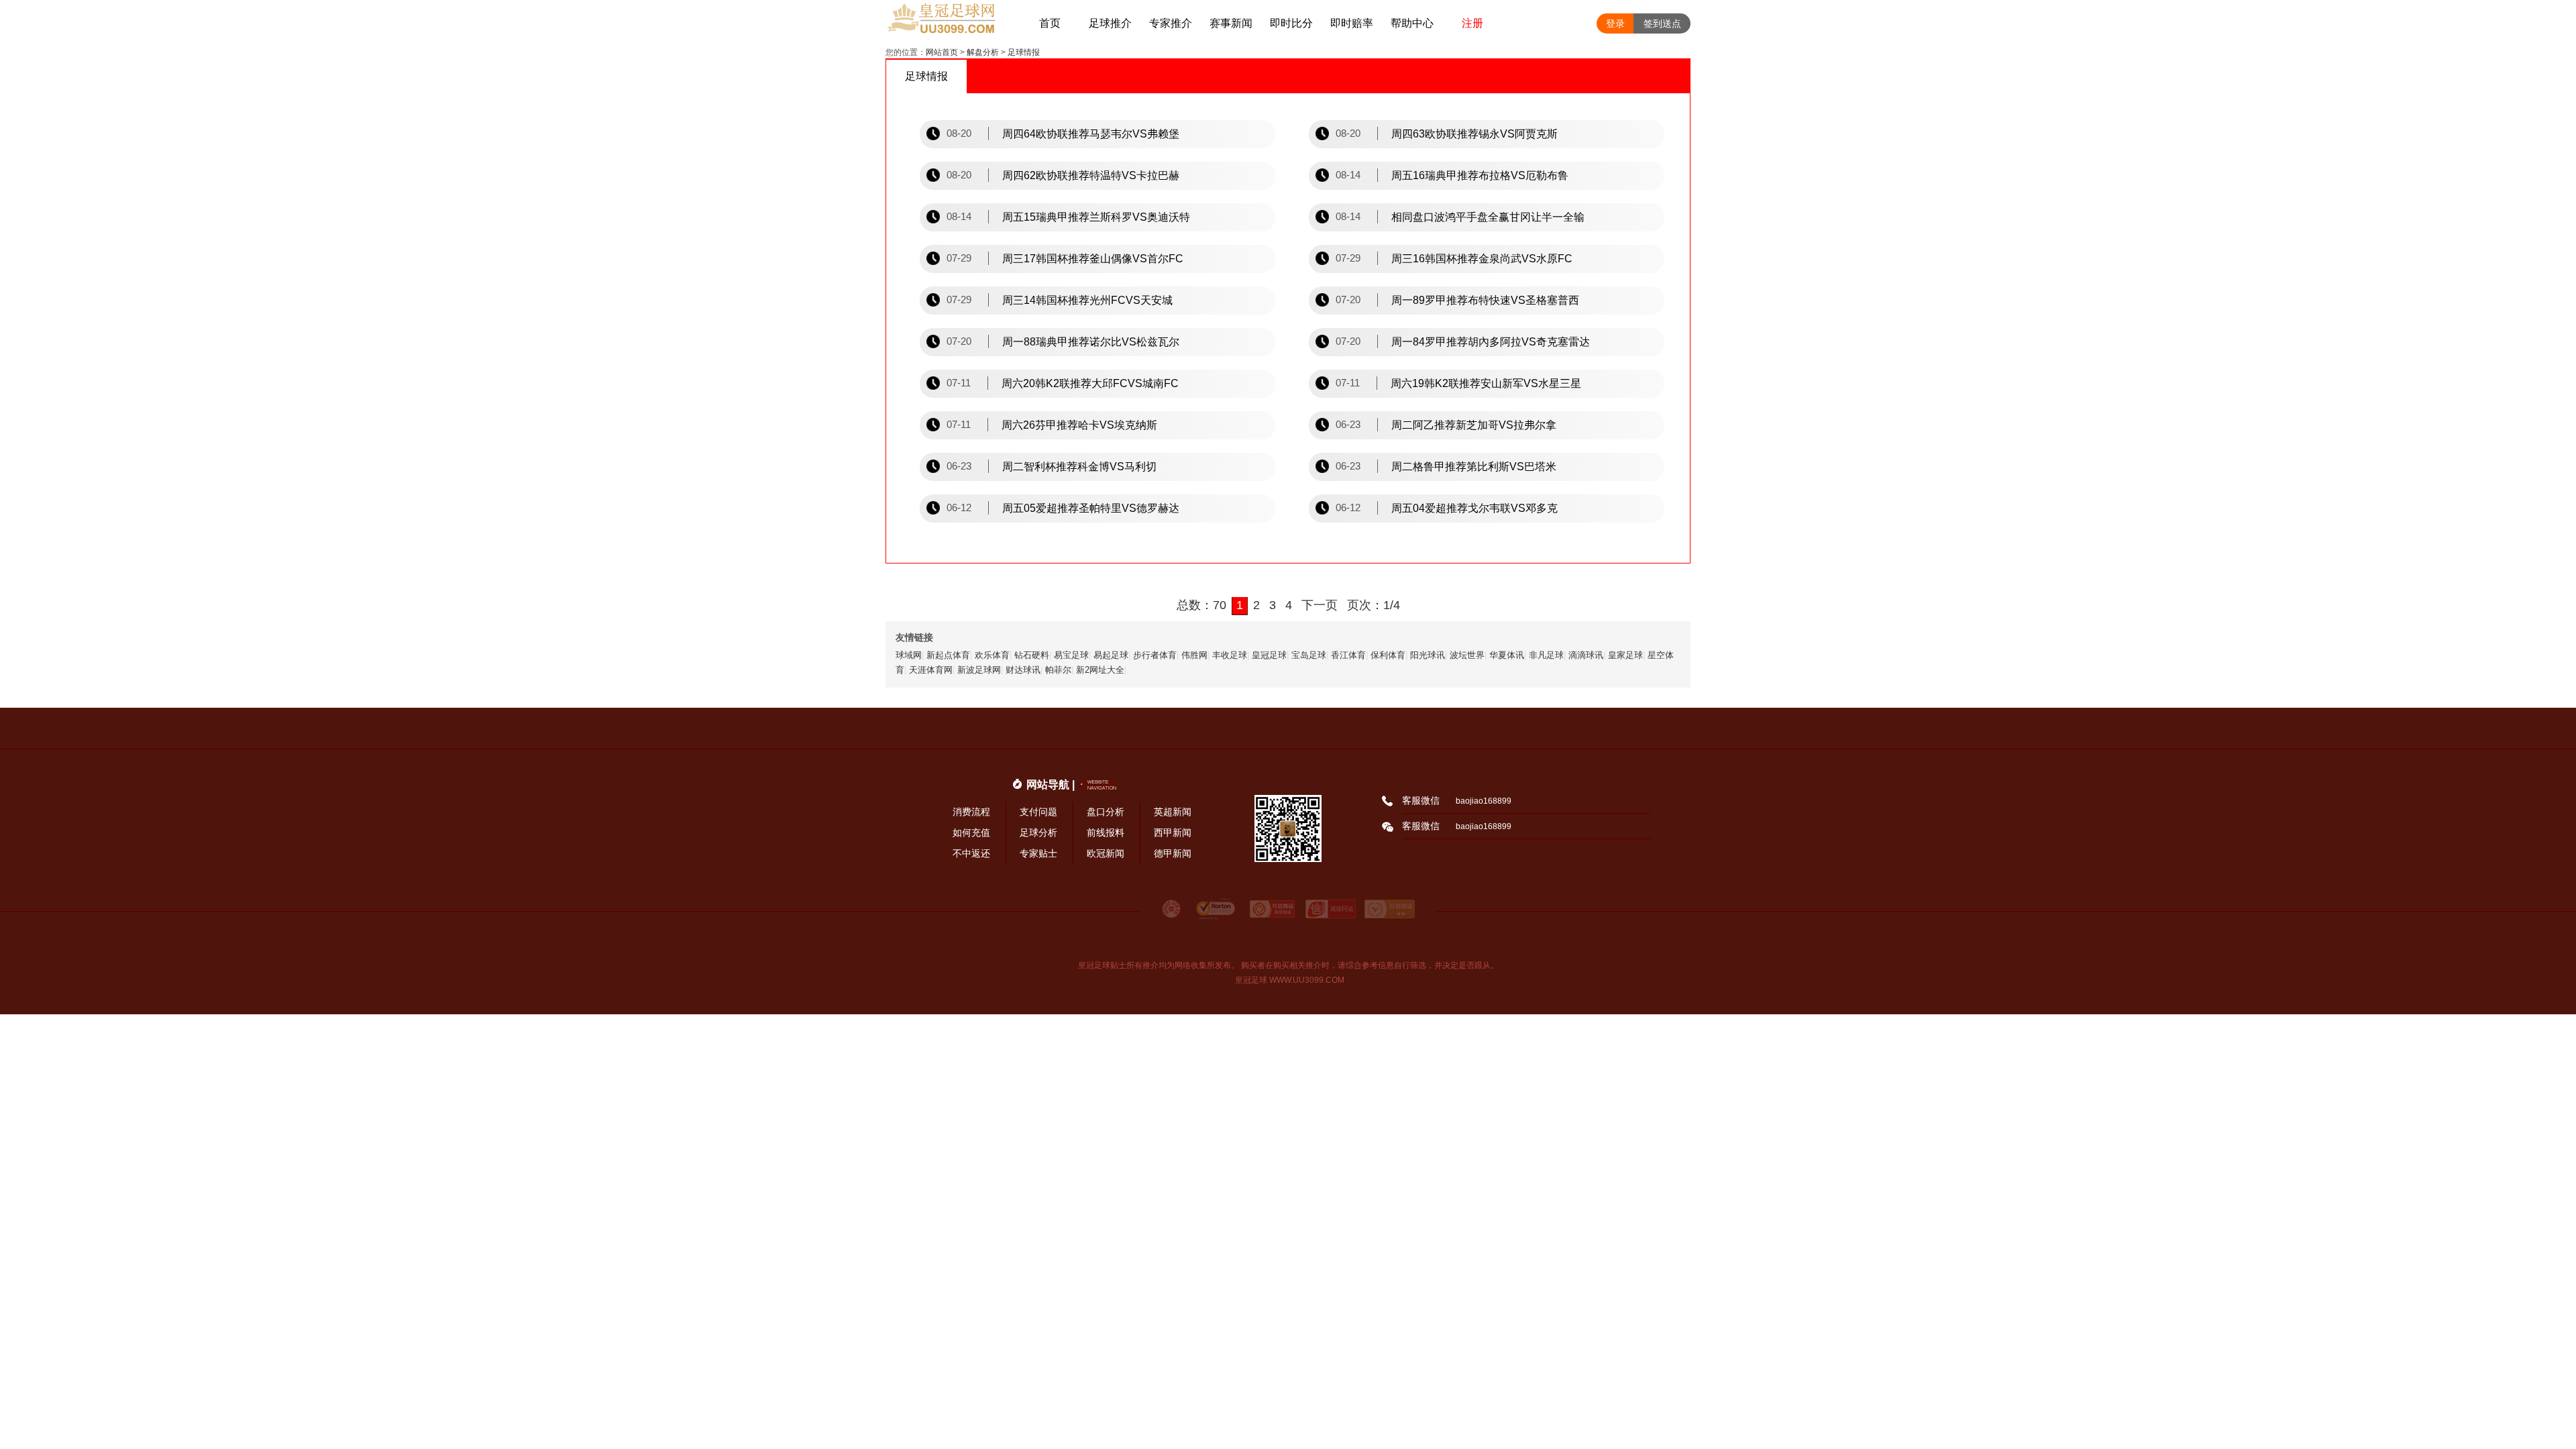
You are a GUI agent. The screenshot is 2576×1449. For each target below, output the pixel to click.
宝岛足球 (1309, 655)
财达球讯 (1023, 670)
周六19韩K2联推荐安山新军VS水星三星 (1486, 383)
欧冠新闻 (1106, 853)
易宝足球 (1071, 655)
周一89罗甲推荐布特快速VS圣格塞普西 (1485, 300)
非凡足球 (1546, 655)
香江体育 (1348, 655)
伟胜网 (1194, 655)
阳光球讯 (1428, 655)
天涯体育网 (931, 670)
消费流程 (971, 812)
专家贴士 (1038, 853)
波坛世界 (1467, 655)
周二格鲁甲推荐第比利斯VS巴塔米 (1474, 467)
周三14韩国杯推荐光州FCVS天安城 (1087, 300)
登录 (1615, 23)
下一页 (1320, 605)
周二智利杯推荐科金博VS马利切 (1079, 467)
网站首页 (942, 52)
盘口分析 (1106, 812)
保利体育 (1388, 655)
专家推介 (1171, 23)
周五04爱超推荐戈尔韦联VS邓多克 (1474, 508)
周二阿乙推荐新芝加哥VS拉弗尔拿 (1474, 425)
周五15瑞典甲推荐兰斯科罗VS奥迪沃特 (1096, 217)
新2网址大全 (1100, 670)
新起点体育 (948, 655)
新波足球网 (979, 670)
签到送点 (1662, 23)
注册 (1472, 23)
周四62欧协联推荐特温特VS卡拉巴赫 (1091, 175)
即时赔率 (1352, 23)
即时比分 (1291, 23)
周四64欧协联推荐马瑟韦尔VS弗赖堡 (1091, 134)
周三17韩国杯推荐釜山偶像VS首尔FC (1093, 259)
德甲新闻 (1173, 853)
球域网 (909, 655)
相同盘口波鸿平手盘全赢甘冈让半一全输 (1488, 217)
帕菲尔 (1058, 670)
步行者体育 (1155, 655)
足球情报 (1024, 52)
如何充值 (971, 833)
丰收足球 (1230, 655)
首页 (1050, 23)
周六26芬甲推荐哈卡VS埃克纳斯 (1079, 425)
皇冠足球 (1269, 655)
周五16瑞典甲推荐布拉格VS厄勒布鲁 (1480, 175)
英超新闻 (1173, 812)
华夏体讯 (1507, 655)
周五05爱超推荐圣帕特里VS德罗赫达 (1091, 508)
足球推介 (1110, 23)
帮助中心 (1412, 23)
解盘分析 (983, 52)
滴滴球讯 (1586, 655)
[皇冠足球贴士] (953, 23)
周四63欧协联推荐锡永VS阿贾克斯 (1474, 134)
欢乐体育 (992, 655)
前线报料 (1106, 833)
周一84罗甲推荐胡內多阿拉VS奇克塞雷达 (1491, 342)
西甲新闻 (1173, 833)
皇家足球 (1625, 655)
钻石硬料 (1032, 655)
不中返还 (971, 853)
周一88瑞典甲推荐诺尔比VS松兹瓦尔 (1091, 342)
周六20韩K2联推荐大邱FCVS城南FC (1090, 383)
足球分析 (1038, 833)
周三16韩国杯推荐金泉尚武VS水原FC (1482, 259)
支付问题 (1038, 812)
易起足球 (1111, 655)
